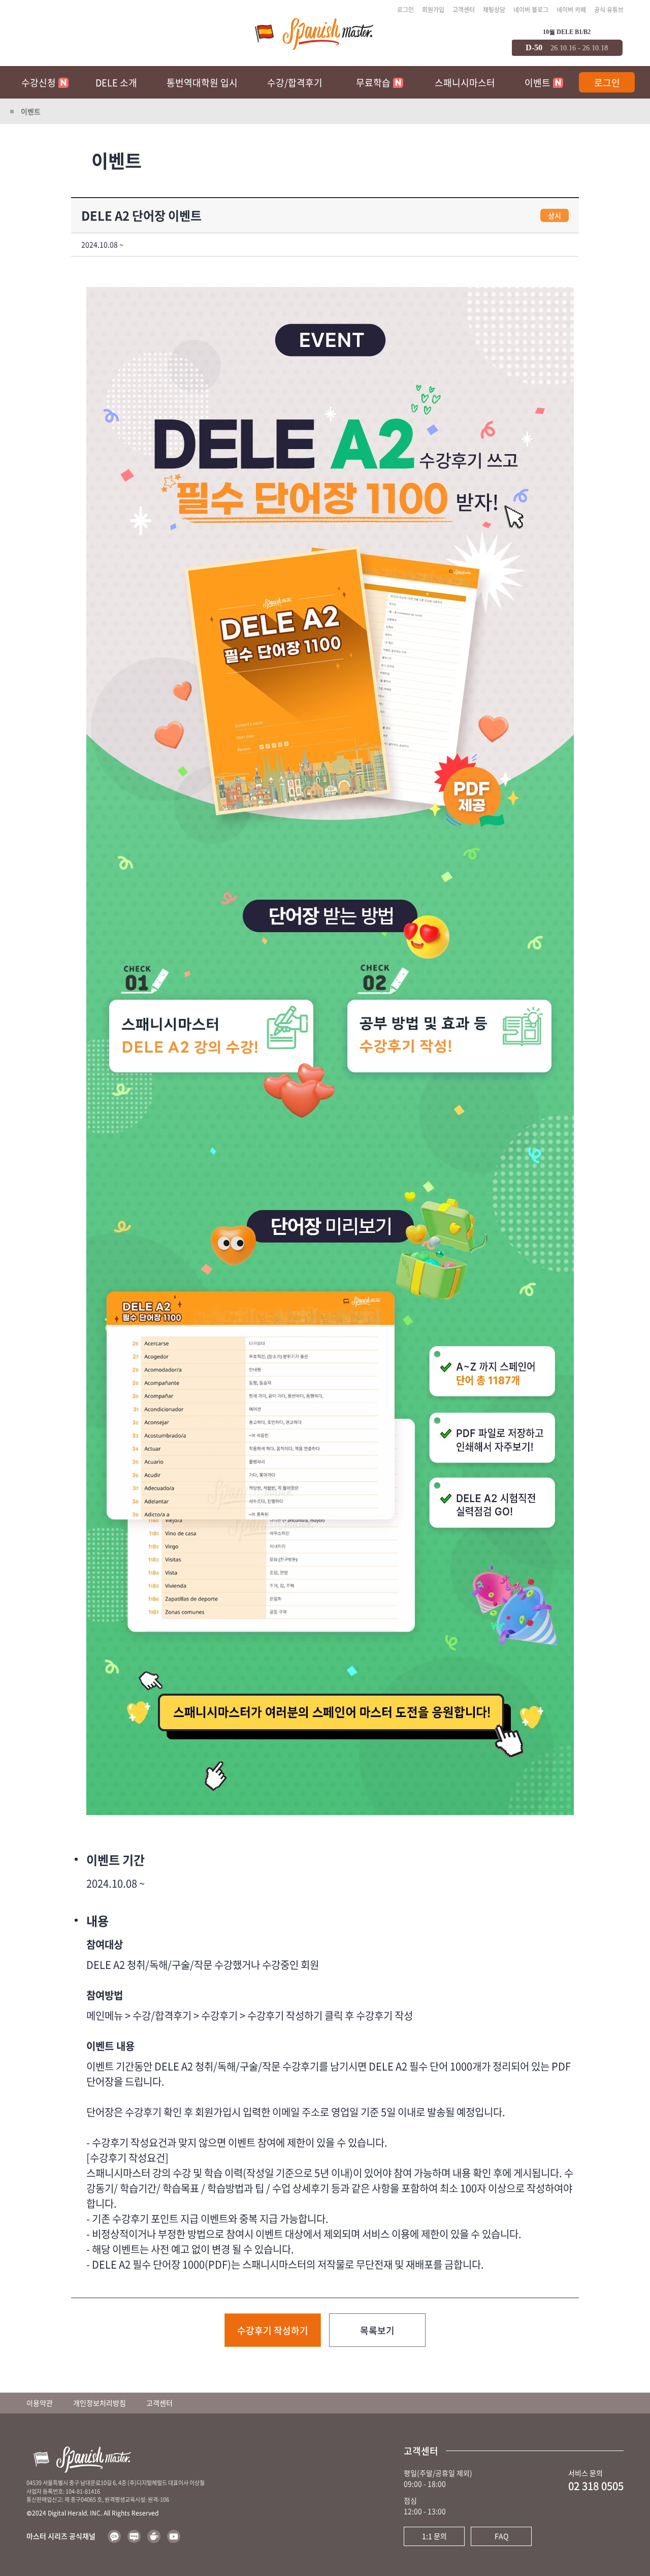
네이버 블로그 (531, 10)
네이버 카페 (571, 10)
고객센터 (464, 10)
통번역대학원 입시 (202, 83)
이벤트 (538, 83)
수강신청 (39, 83)
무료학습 (373, 83)
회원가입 (433, 10)
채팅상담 (494, 10)
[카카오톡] (114, 2536)
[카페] (154, 2536)
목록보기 (377, 2330)
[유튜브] (174, 2536)
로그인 (405, 10)
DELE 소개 (116, 83)
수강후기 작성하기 (273, 2330)
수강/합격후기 (295, 83)
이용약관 (40, 2403)
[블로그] (134, 2536)
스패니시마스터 (465, 83)
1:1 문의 (434, 2536)
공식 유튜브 (609, 10)
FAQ (501, 2536)
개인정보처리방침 (100, 2403)
